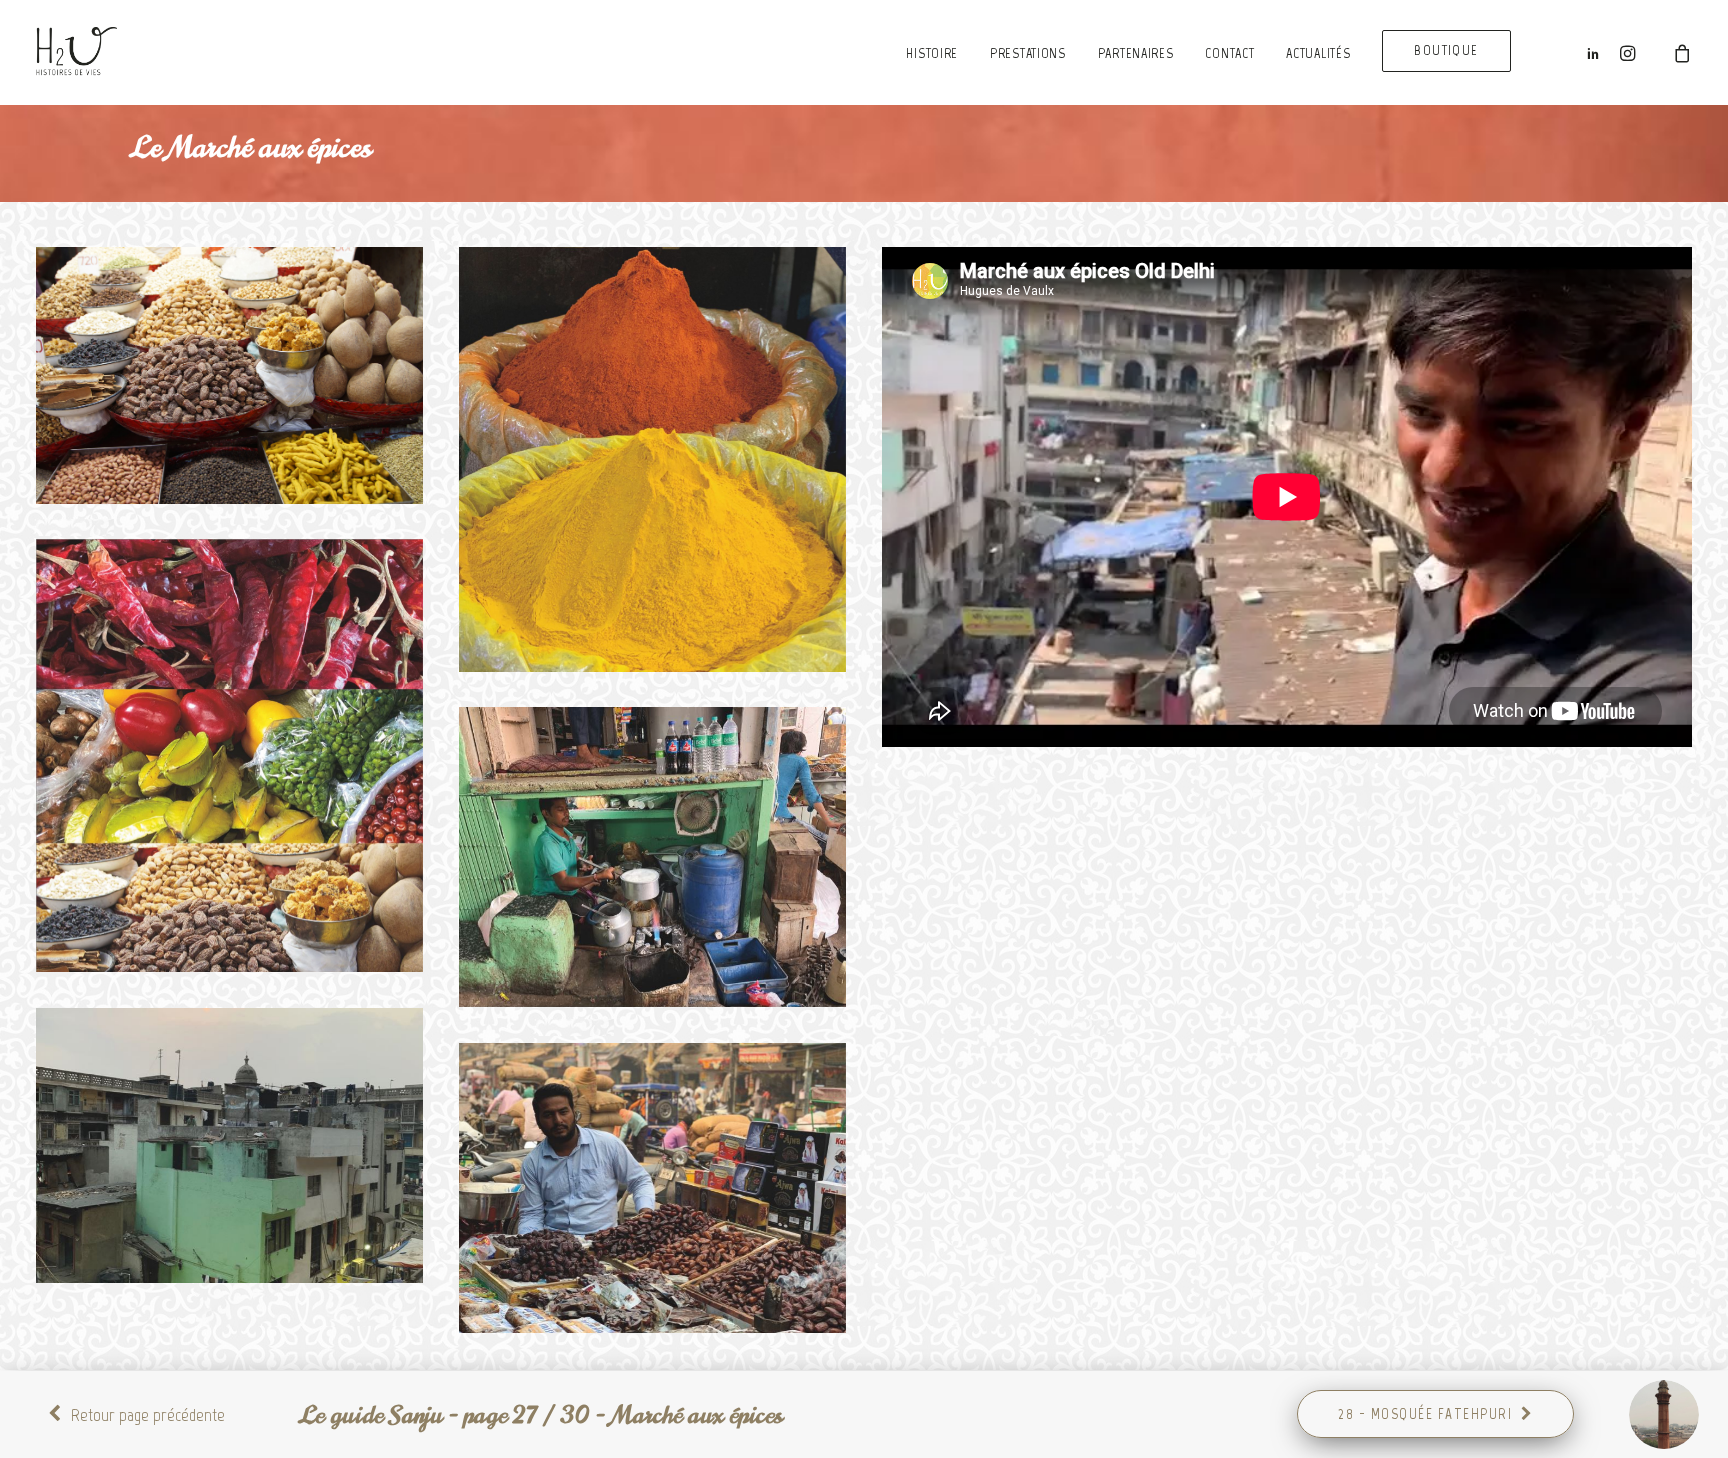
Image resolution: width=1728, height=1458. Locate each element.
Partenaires (1136, 53)
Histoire (932, 53)
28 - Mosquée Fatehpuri (1425, 1414)
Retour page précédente (148, 1415)
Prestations (1028, 53)
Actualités (1318, 53)
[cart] (1668, 52)
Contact (1229, 53)
